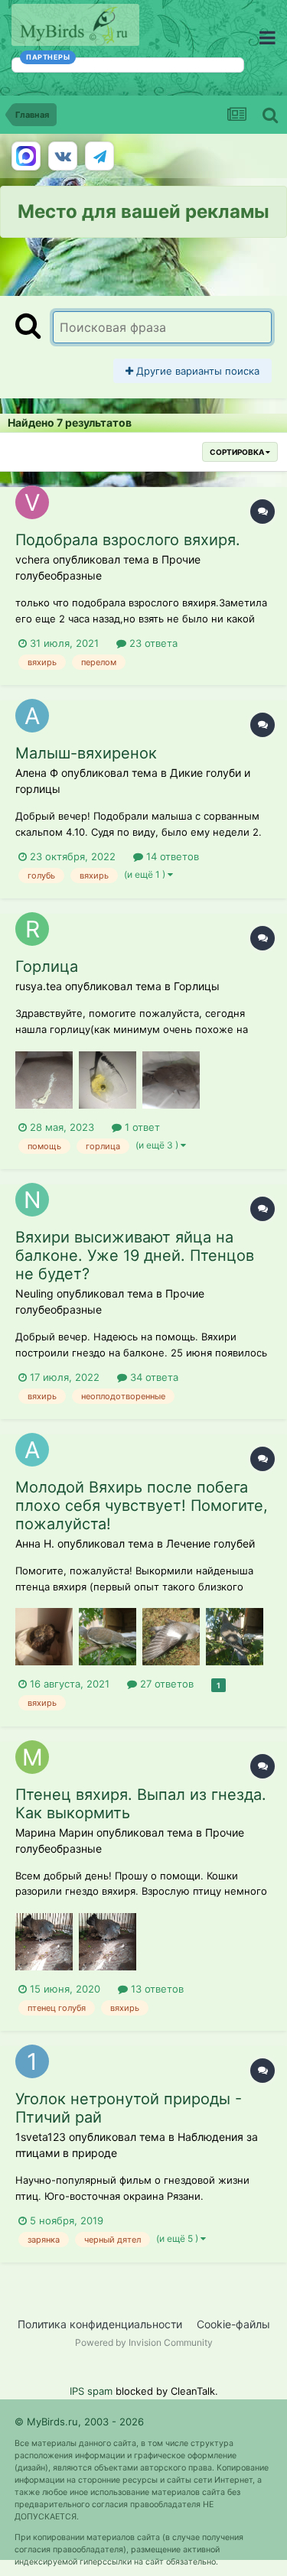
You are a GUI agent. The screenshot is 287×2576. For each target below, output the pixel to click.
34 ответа (153, 1377)
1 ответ (141, 1127)
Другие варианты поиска (196, 371)
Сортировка (238, 452)
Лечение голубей (210, 1543)
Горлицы (197, 986)
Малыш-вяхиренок (86, 753)
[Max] (26, 156)
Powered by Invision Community (144, 2342)
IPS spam (91, 2391)
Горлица (47, 966)
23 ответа (152, 643)
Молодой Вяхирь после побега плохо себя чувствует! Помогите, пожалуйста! (142, 1506)
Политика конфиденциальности (100, 2324)
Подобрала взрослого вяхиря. (128, 540)
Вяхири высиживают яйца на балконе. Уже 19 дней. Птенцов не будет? (135, 1256)
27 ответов (165, 1684)
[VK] (63, 156)
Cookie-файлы (233, 2324)
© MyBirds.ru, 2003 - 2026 (79, 2422)
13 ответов (156, 1989)
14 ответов (171, 856)
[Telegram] (99, 156)
